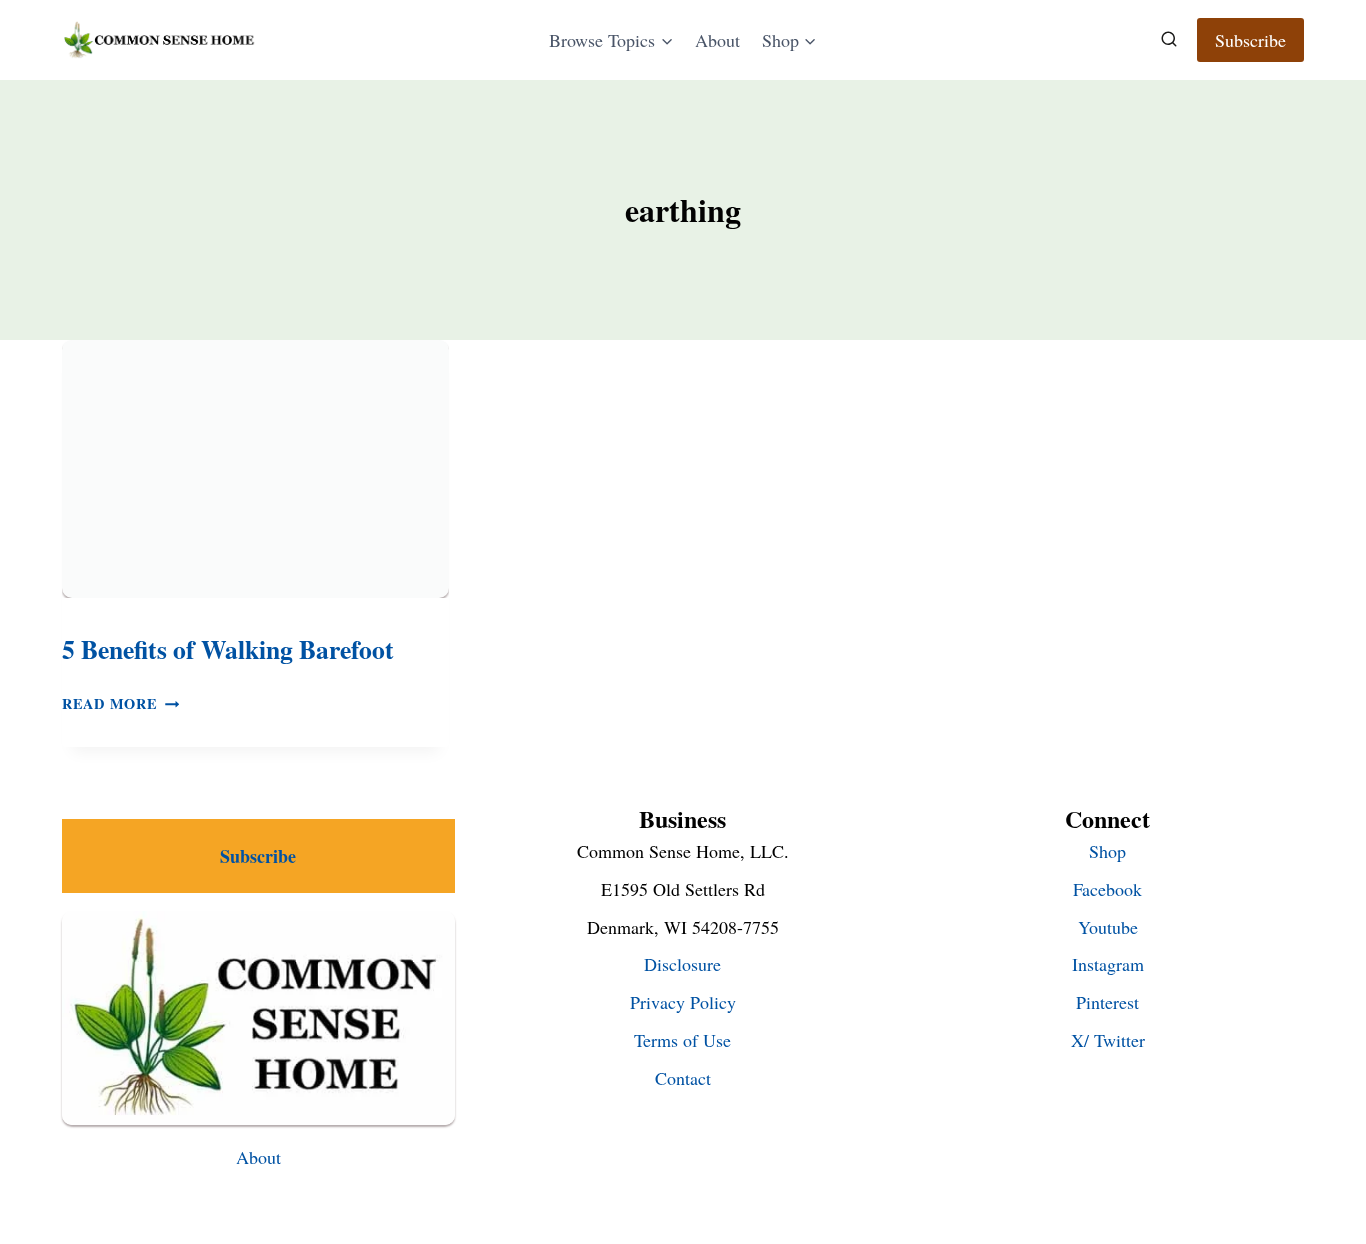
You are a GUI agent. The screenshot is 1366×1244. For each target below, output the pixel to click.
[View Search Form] (1169, 40)
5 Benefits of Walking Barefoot (228, 649)
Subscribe (1250, 40)
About (717, 40)
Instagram (1108, 964)
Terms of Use (682, 1040)
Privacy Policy (683, 1002)
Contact (683, 1078)
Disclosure (682, 964)
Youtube (1108, 927)
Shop (1107, 851)
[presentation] (255, 469)
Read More (120, 703)
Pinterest (1107, 1002)
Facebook (1107, 889)
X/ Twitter (1108, 1040)
